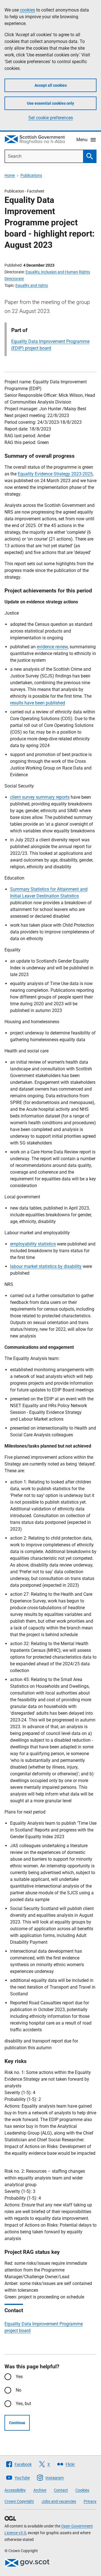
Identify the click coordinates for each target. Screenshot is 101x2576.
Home (10, 175)
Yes (19, 2377)
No (19, 2390)
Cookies (82, 2490)
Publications (31, 175)
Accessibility (15, 2490)
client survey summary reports (40, 797)
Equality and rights (32, 285)
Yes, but (23, 2404)
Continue (17, 2423)
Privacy (90, 2501)
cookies (27, 10)
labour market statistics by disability (46, 1266)
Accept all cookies (51, 85)
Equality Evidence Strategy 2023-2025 (55, 474)
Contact (61, 2490)
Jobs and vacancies (59, 2501)
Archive (40, 2490)
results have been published (38, 703)
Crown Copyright (19, 2501)
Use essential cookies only (50, 103)
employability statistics (33, 1244)
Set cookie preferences (51, 118)
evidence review (52, 647)
